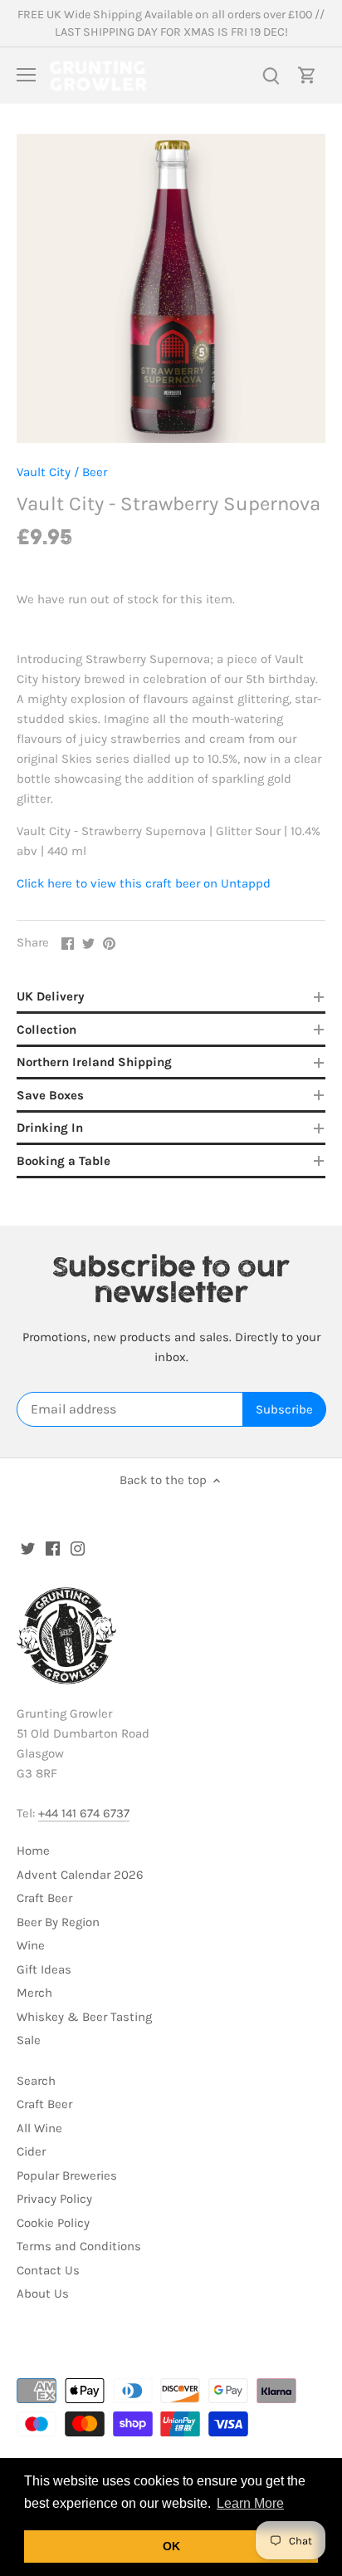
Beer (95, 472)
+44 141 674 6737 (84, 1813)
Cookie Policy (53, 2223)
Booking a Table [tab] (64, 1161)
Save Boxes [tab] (50, 1095)
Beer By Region (58, 1922)
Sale (29, 2040)
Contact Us (48, 2270)
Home (33, 1851)
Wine (31, 1945)
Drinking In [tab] (50, 1128)
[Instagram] (78, 1548)
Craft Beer (44, 1898)
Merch (34, 1993)
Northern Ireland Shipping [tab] (94, 1062)
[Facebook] (53, 1548)
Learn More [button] (250, 2503)
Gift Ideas (44, 1969)
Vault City (44, 472)
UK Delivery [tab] (51, 996)
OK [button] (171, 2546)
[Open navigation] (26, 75)
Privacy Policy (54, 2199)
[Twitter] (28, 1548)
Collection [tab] (46, 1030)
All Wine (39, 2128)
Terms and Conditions (79, 2246)
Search (36, 2081)
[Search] (271, 75)
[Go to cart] (307, 75)
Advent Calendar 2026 (80, 1875)
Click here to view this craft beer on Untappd (144, 883)
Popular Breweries (67, 2175)
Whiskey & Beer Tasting (84, 2017)
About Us (43, 2293)
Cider (31, 2151)
